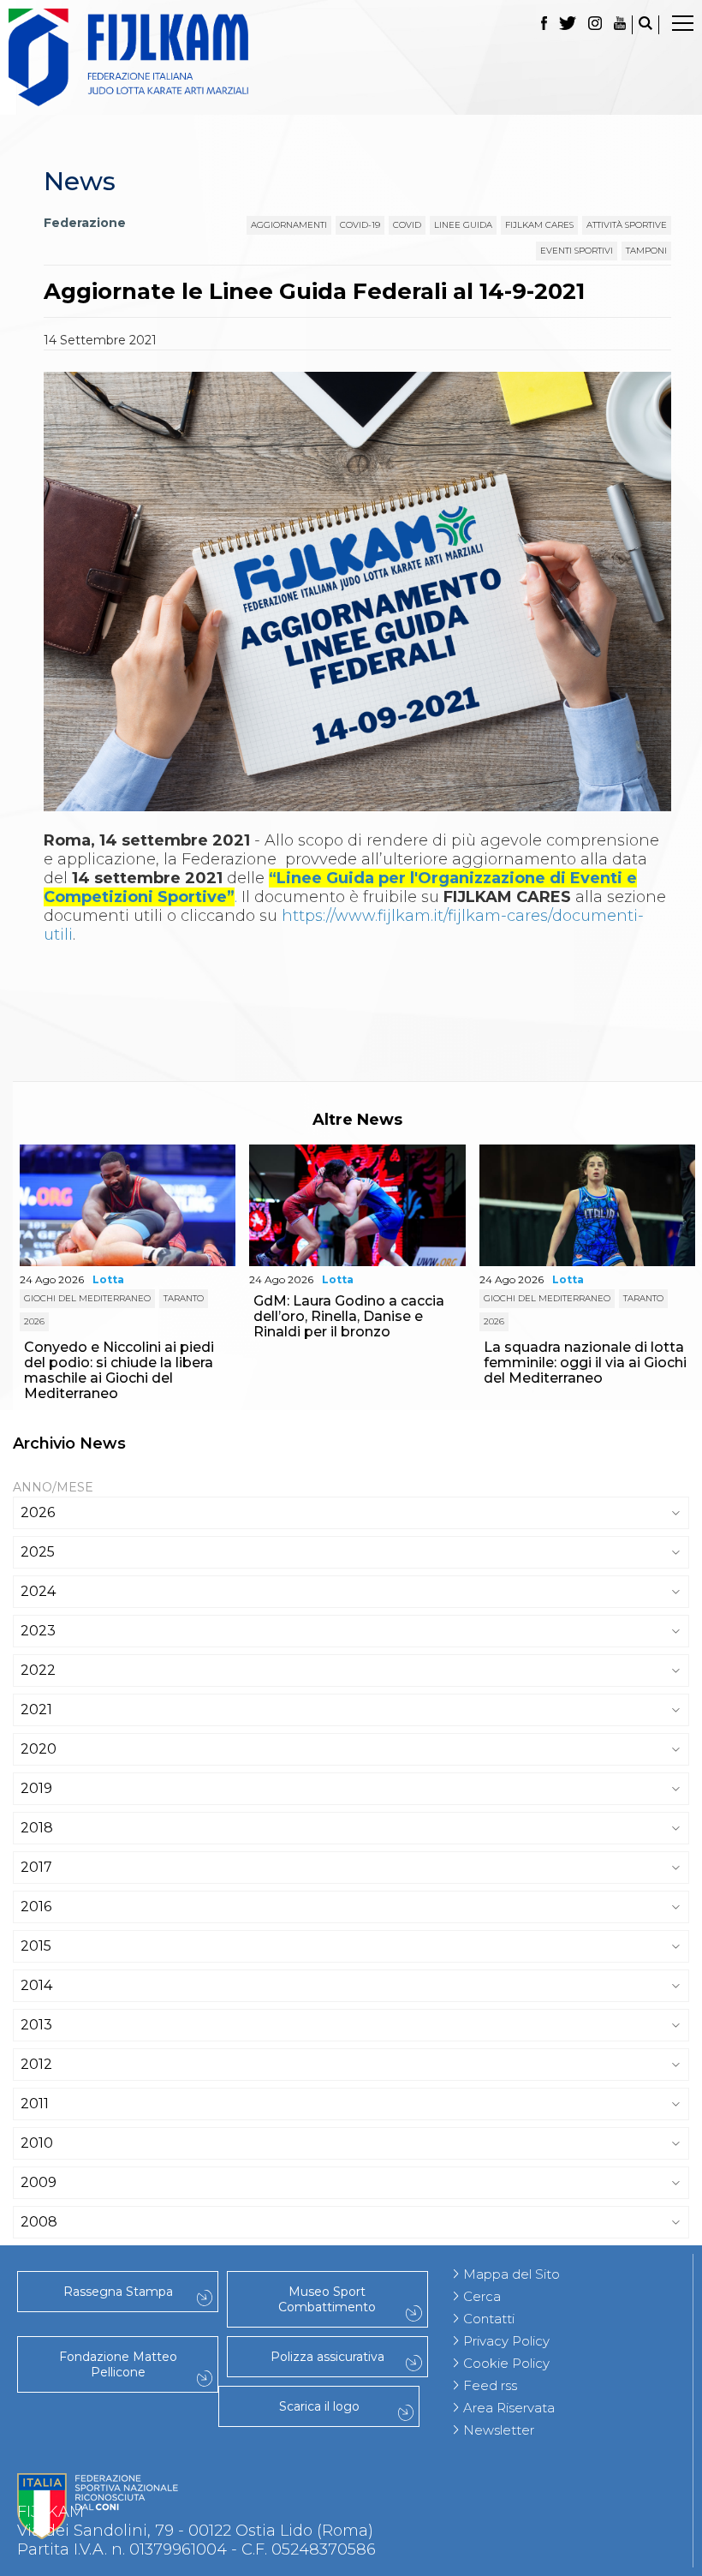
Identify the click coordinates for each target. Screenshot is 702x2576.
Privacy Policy (506, 2341)
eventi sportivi (577, 251)
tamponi (646, 251)
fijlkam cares (539, 225)
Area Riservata (509, 2408)
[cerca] (645, 25)
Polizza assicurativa (327, 2357)
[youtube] (620, 25)
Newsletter (499, 2430)
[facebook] (544, 25)
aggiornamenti (289, 225)
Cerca (482, 2296)
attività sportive (627, 225)
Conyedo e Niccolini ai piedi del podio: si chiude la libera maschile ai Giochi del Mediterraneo (119, 1370)
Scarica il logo (319, 2406)
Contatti (489, 2319)
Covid (407, 225)
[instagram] (595, 25)
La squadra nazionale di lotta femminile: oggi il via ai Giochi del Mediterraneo (585, 1363)
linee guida (463, 225)
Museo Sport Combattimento (327, 2299)
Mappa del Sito (512, 2274)
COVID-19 (360, 225)
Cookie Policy (506, 2363)
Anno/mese (53, 1487)
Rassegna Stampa (118, 2292)
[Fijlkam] (351, 57)
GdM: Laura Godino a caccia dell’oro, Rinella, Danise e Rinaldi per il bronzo (349, 1316)
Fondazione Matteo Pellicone (118, 2364)
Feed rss (490, 2385)
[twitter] (568, 25)
